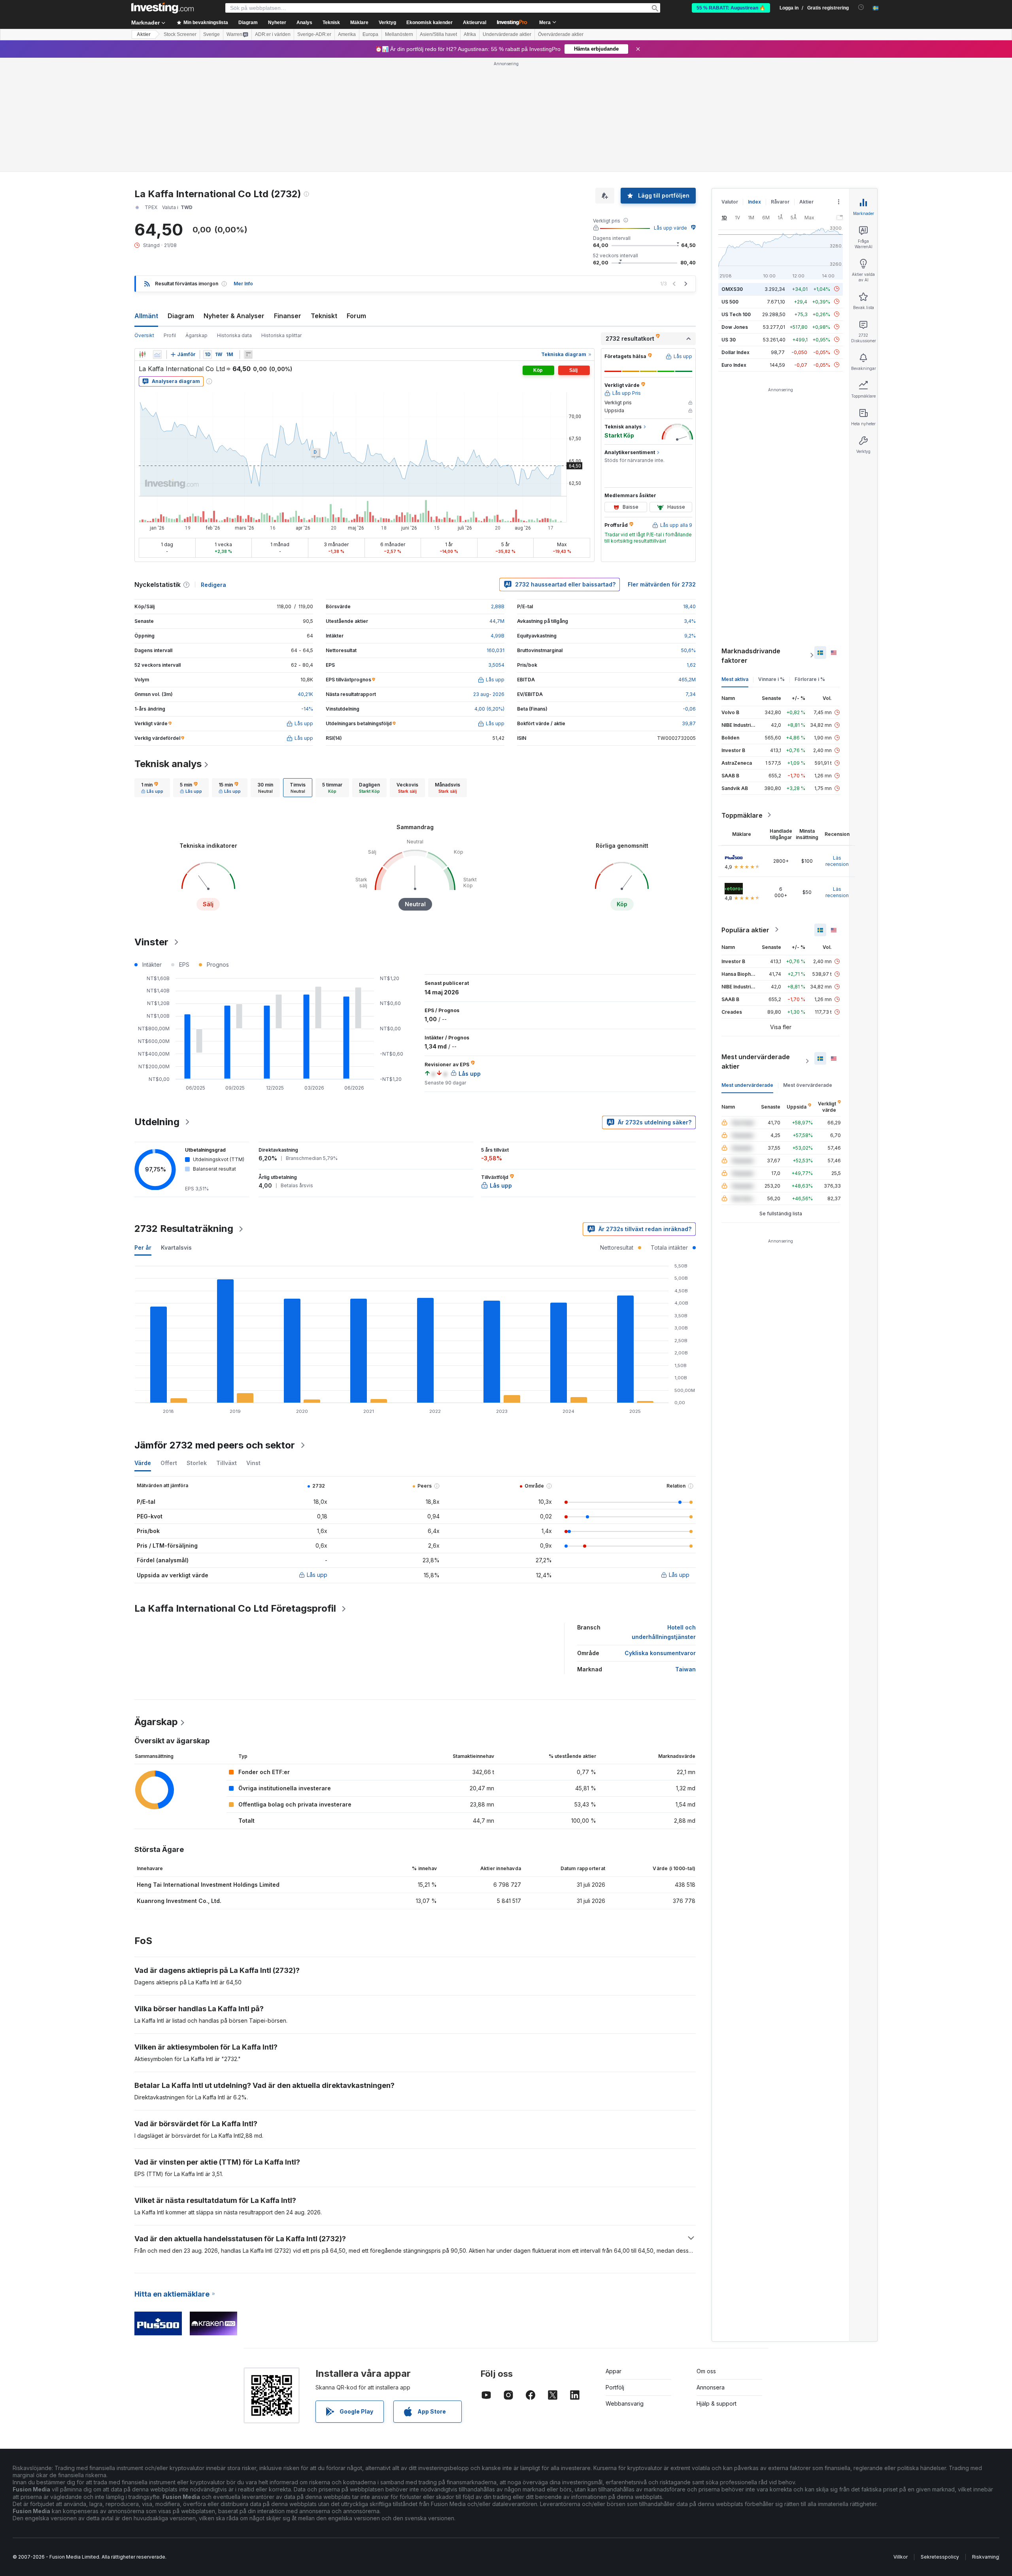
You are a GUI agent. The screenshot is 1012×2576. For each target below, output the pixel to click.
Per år (143, 1247)
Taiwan (685, 1669)
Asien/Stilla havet (438, 34)
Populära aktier (745, 930)
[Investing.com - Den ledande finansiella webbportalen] (162, 8)
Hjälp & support (717, 2403)
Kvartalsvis (176, 1247)
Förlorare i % (810, 679)
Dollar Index (735, 352)
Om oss (706, 2371)
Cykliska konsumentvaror (660, 1653)
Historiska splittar (281, 335)
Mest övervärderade (808, 1085)
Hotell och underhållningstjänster (664, 1632)
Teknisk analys (168, 764)
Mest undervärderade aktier (756, 1061)
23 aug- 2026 (489, 694)
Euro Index (734, 365)
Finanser (288, 316)
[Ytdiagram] (157, 355)
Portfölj (615, 2387)
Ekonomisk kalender (430, 23)
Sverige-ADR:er (314, 34)
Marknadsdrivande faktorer (751, 655)
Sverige (211, 34)
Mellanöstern (399, 34)
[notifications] (861, 7)
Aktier (144, 34)
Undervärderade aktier (507, 34)
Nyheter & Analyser (234, 316)
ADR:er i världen (273, 34)
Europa (370, 34)
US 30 (729, 339)
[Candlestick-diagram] (142, 355)
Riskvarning (986, 2557)
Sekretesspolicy (940, 2557)
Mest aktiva (735, 679)
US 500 (730, 301)
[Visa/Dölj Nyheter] (248, 355)
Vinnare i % (771, 679)
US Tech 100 (736, 314)
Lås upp (317, 1575)
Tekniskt (324, 316)
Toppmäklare (742, 815)
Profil (170, 335)
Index (754, 202)
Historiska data (234, 335)
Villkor (901, 2557)
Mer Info (243, 284)
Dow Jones (735, 327)
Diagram (181, 316)
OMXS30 (732, 289)
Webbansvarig (625, 2403)
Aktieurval (475, 23)
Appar (614, 2371)
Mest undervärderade (747, 1085)
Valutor (730, 202)
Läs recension (837, 861)
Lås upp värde (670, 228)
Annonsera (711, 2387)
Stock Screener (180, 34)
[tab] (152, 788)
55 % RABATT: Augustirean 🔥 (731, 8)
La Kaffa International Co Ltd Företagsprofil (235, 1608)
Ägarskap (196, 335)
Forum (356, 316)
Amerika (347, 34)
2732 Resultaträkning (184, 1229)
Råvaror (780, 202)
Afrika (470, 34)
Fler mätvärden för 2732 (662, 584)
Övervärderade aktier (561, 34)
